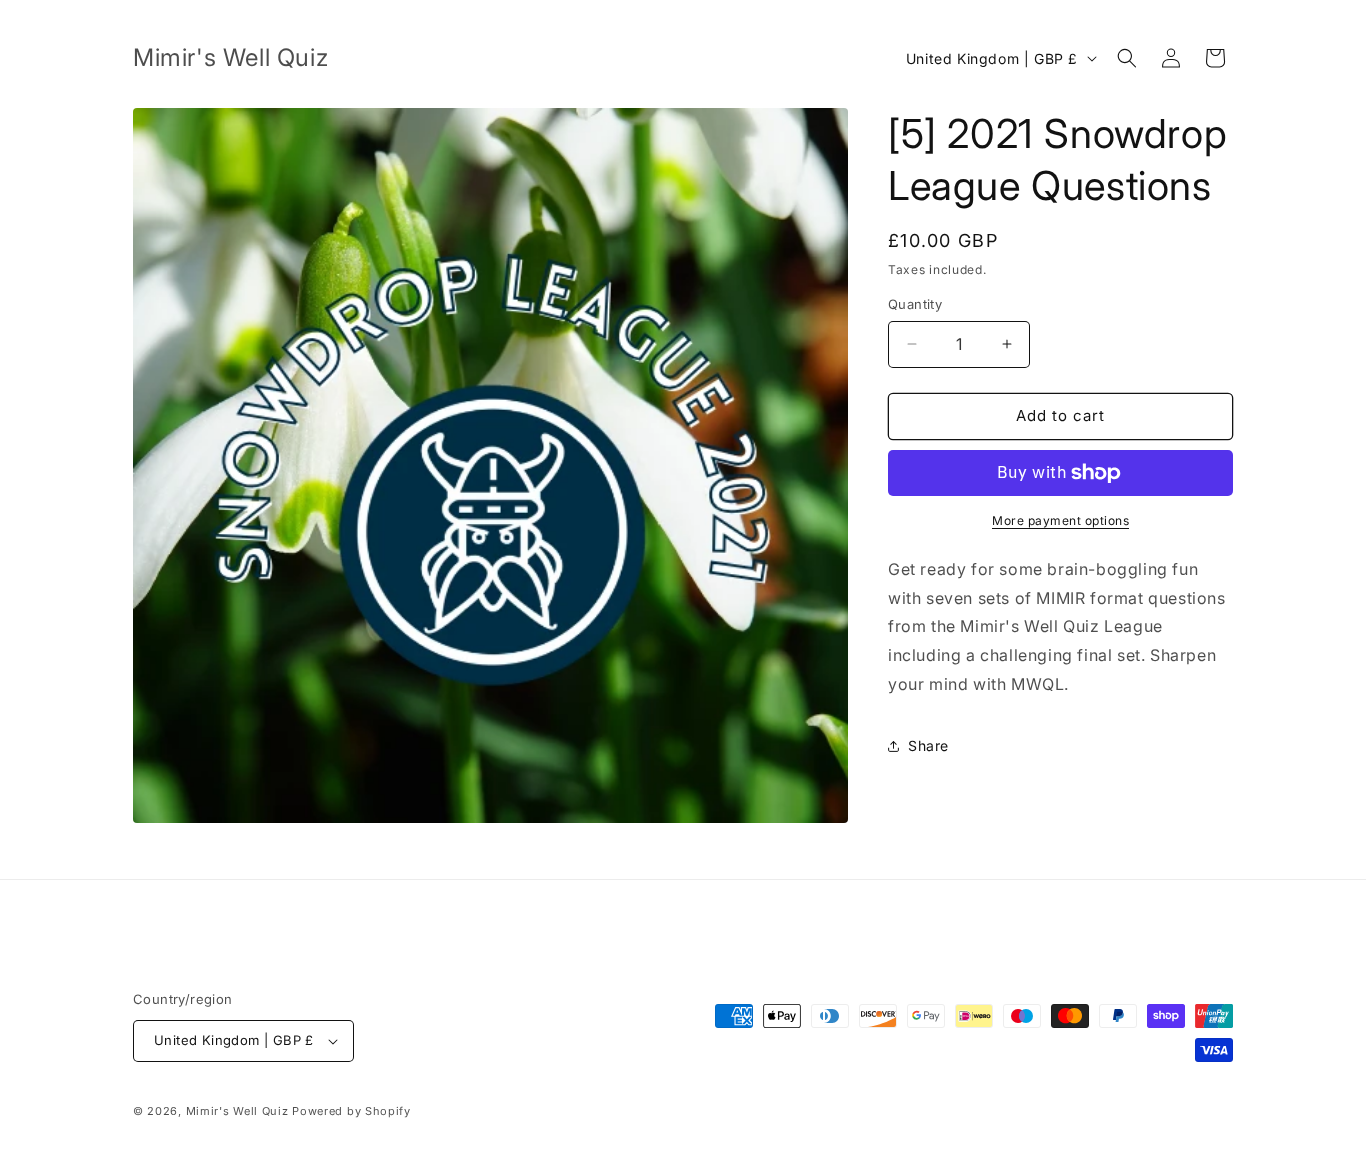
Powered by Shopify (351, 1111)
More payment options (1060, 520)
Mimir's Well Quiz (237, 1111)
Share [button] (928, 745)
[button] (1127, 58)
